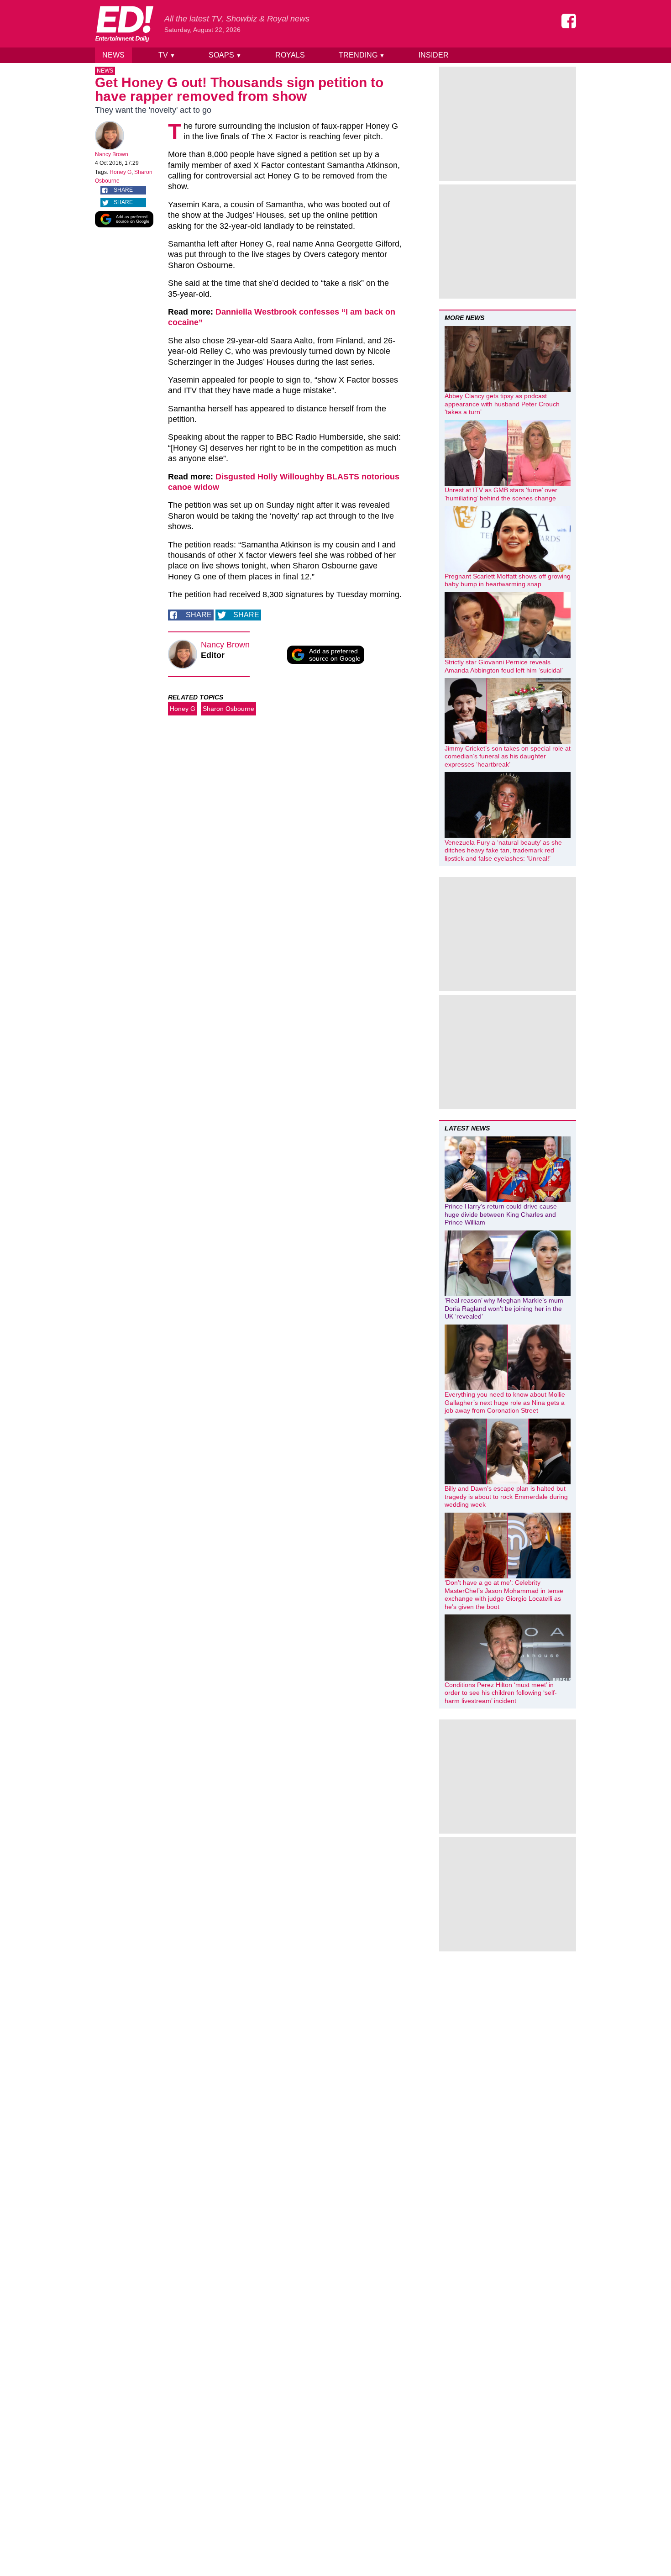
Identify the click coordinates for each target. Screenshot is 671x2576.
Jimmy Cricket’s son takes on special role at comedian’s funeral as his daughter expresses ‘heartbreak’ (508, 756)
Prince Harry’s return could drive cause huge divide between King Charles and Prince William (501, 1214)
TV (167, 55)
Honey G (121, 172)
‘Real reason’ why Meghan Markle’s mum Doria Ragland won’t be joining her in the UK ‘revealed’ (504, 1308)
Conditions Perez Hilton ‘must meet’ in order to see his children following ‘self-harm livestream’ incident (501, 1693)
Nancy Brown (112, 154)
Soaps (225, 55)
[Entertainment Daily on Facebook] (569, 21)
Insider (434, 55)
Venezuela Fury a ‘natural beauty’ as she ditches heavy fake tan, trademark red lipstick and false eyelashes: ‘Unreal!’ (503, 850)
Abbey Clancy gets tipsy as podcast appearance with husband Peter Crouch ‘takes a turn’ (502, 404)
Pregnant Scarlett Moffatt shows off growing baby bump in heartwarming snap (508, 580)
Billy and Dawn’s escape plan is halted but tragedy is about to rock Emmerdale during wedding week (506, 1496)
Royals (290, 55)
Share (123, 190)
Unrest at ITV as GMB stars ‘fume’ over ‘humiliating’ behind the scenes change (501, 494)
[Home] (124, 24)
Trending (362, 55)
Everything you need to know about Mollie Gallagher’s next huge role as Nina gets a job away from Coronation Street (505, 1402)
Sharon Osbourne (228, 709)
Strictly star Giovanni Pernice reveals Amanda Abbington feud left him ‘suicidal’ (504, 666)
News (113, 55)
